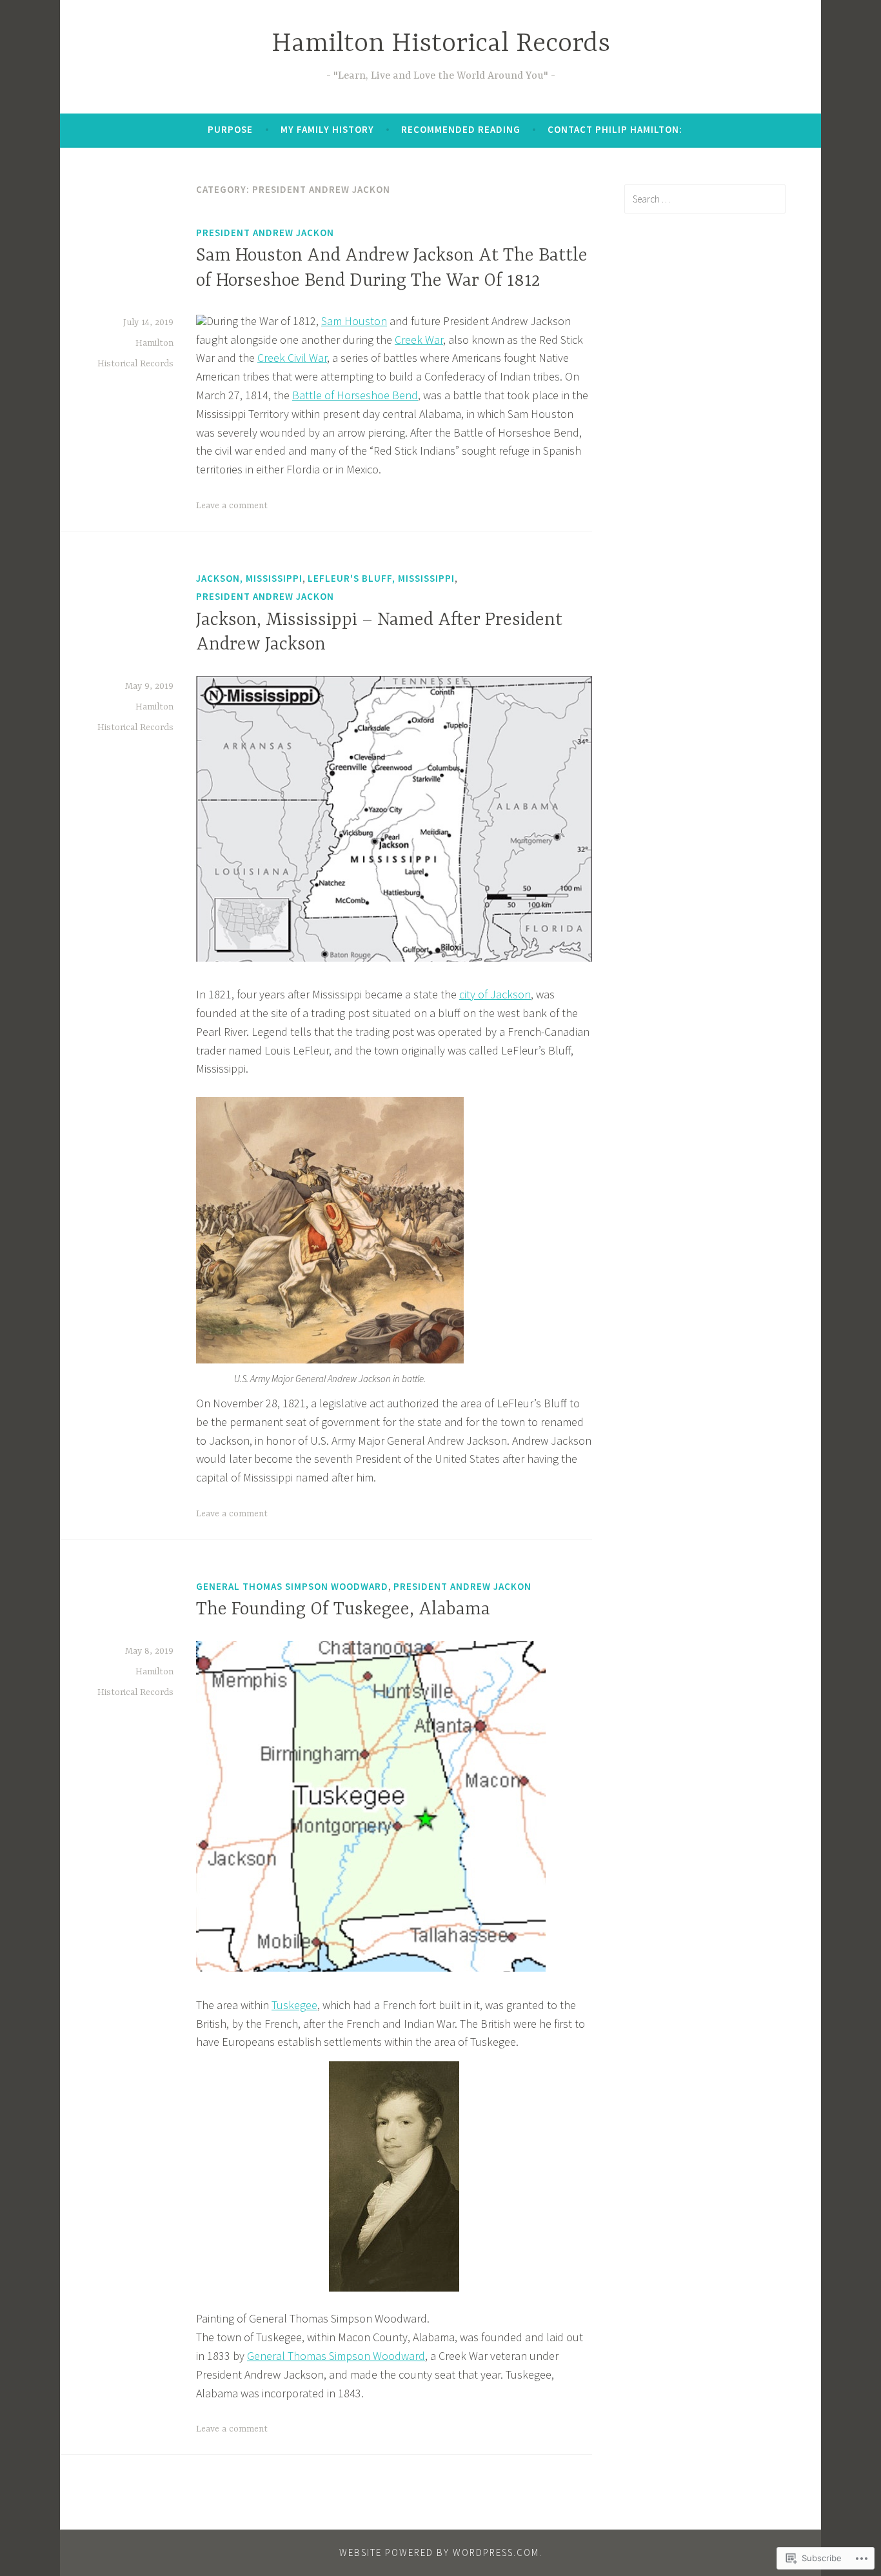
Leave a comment (232, 506)
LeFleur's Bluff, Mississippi (381, 578)
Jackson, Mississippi (249, 578)
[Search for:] (705, 199)
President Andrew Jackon (265, 233)
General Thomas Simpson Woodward (292, 1586)
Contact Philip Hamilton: (615, 129)
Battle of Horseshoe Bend (355, 395)
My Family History (327, 129)
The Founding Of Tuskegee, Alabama (343, 1610)
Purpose (230, 129)
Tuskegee (294, 2005)
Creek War (419, 340)
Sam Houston (354, 321)
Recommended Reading (461, 129)
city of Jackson (495, 994)
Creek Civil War (292, 358)
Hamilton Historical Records (441, 44)
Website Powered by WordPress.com (439, 2552)
